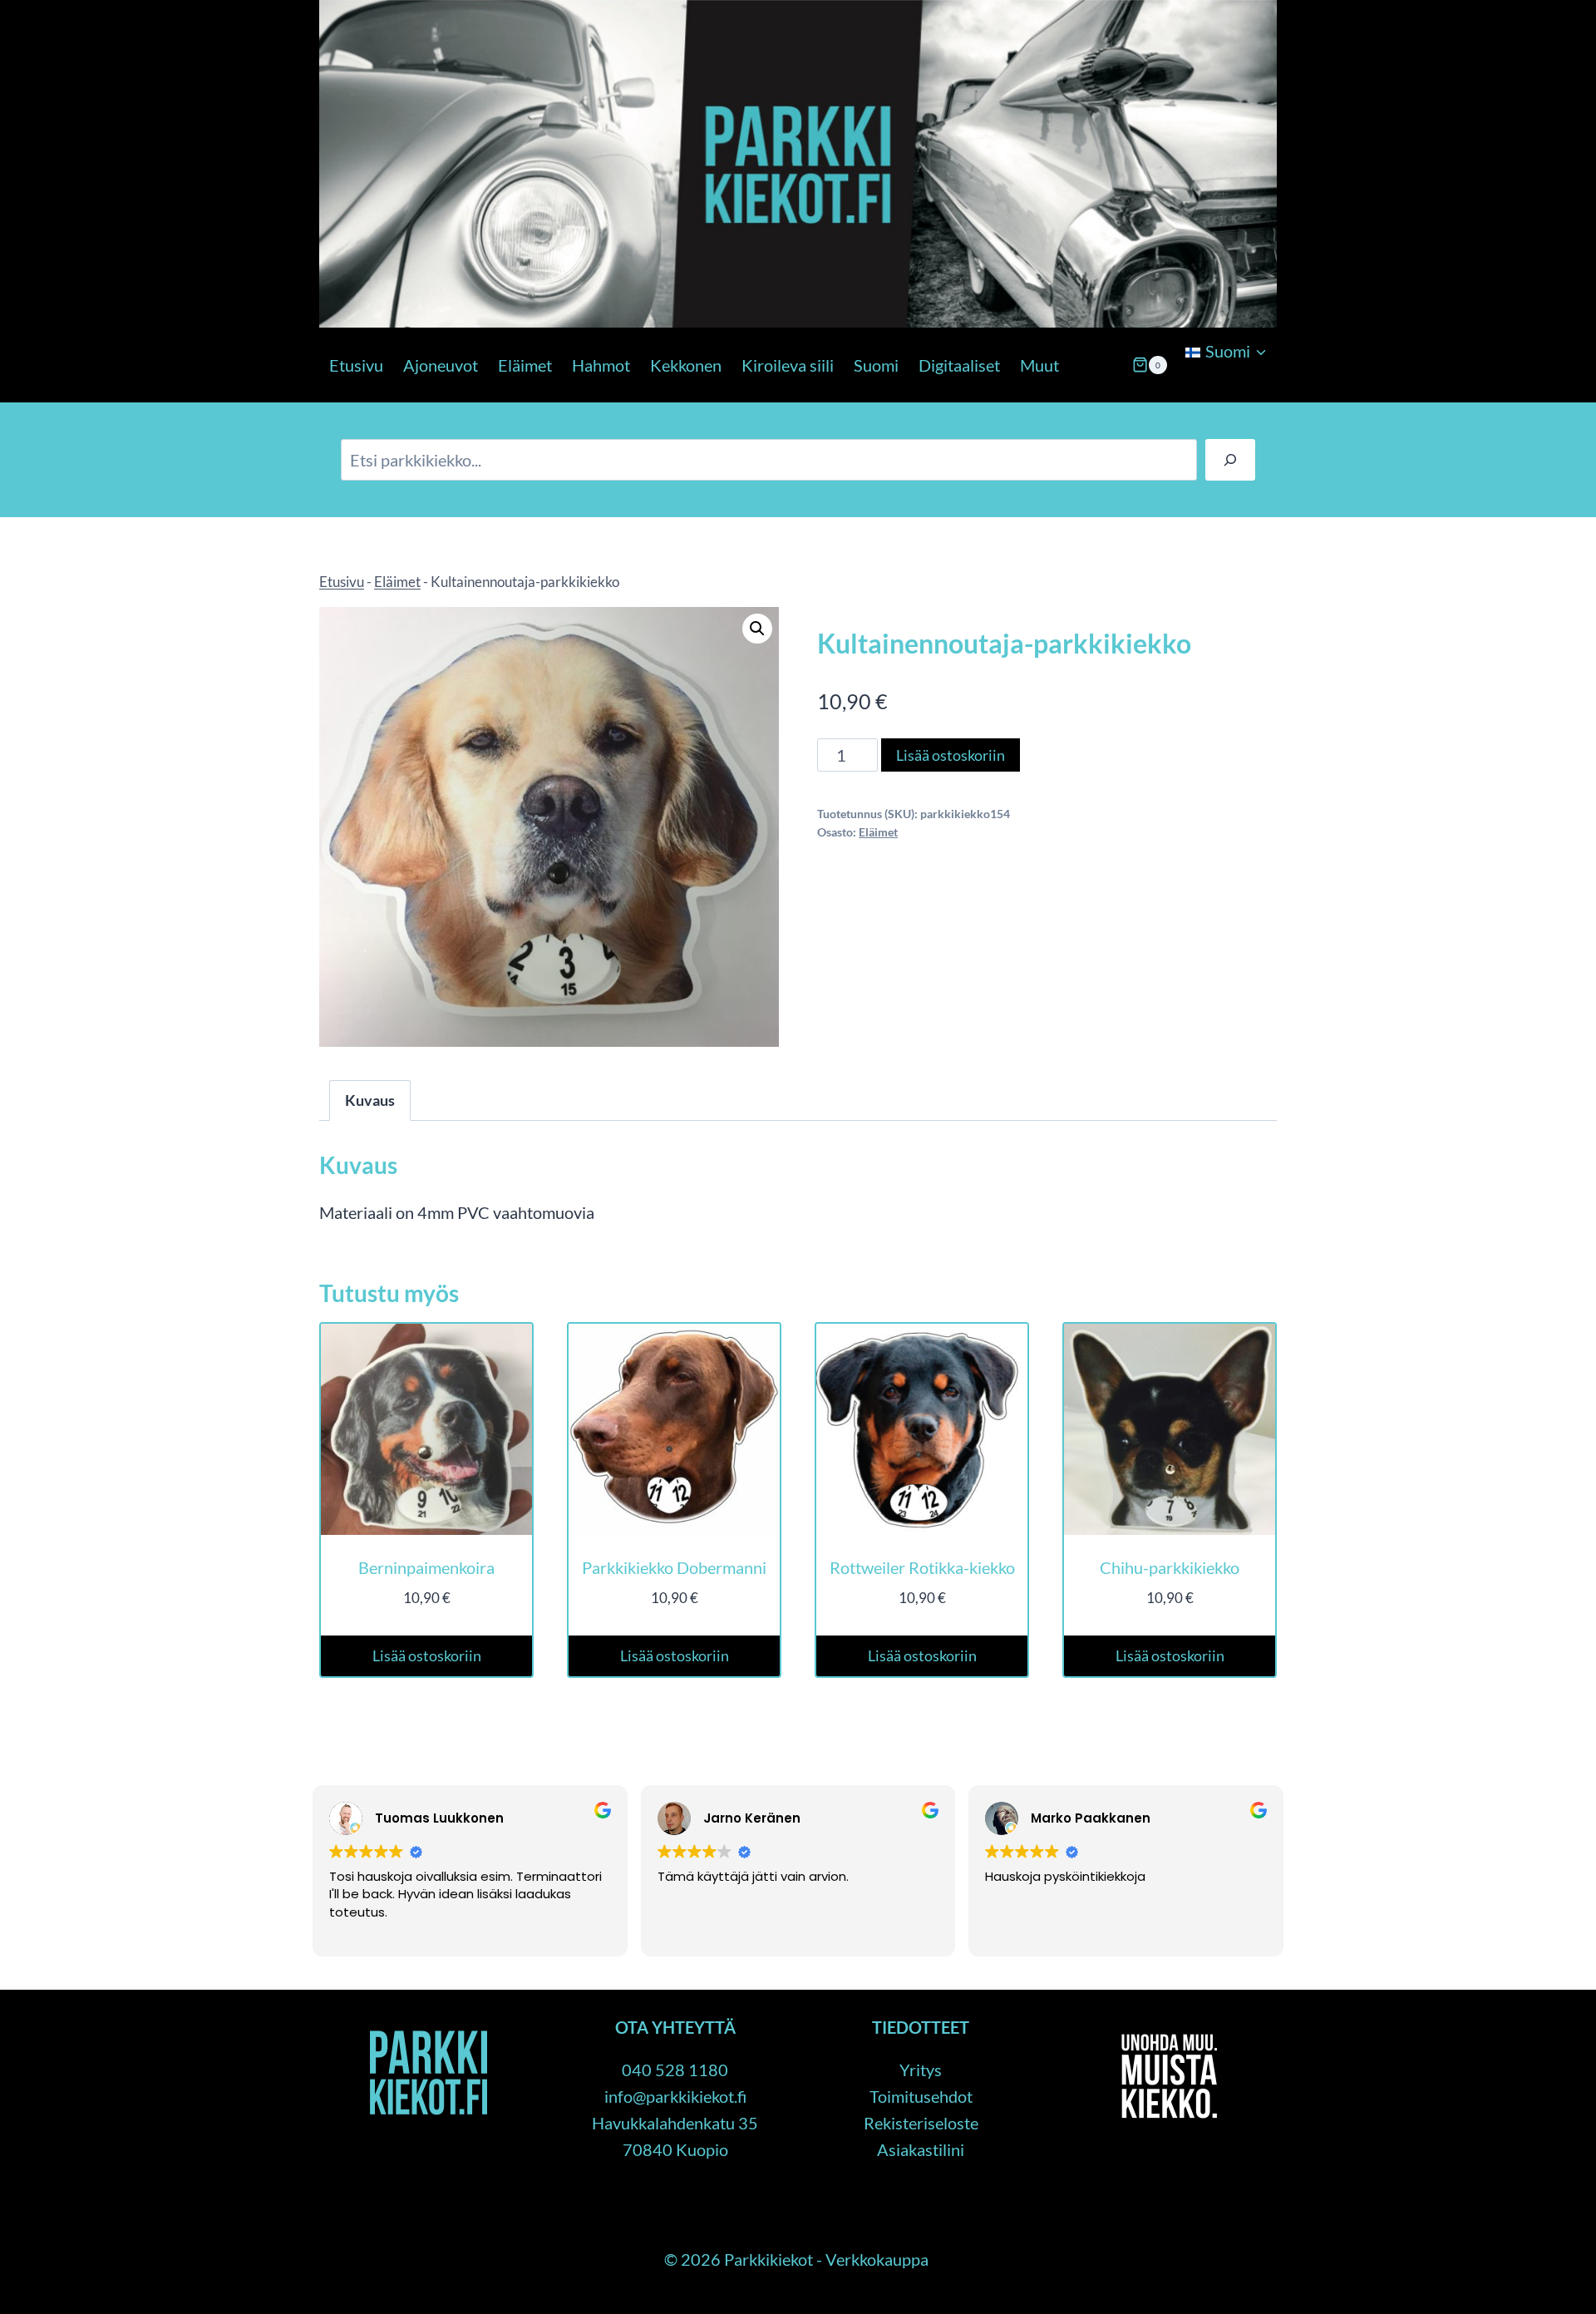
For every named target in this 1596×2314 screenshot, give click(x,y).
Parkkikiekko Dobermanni (674, 1567)
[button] (757, 629)
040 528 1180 (675, 2070)
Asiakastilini (921, 2149)
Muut (1039, 365)
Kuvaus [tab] (370, 1100)
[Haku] (1230, 460)
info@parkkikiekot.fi (675, 2096)
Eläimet (525, 365)
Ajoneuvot (441, 365)
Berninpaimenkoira (426, 1567)
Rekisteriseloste (921, 2123)
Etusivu (356, 365)
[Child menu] (1184, 394)
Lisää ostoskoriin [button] (427, 1655)
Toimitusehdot (921, 2096)
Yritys (921, 2070)
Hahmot (601, 365)
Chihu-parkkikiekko (1170, 1567)
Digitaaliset (959, 365)
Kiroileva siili (788, 365)
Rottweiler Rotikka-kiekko (922, 1567)
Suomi (876, 365)
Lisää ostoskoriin (951, 755)
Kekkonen (686, 365)
